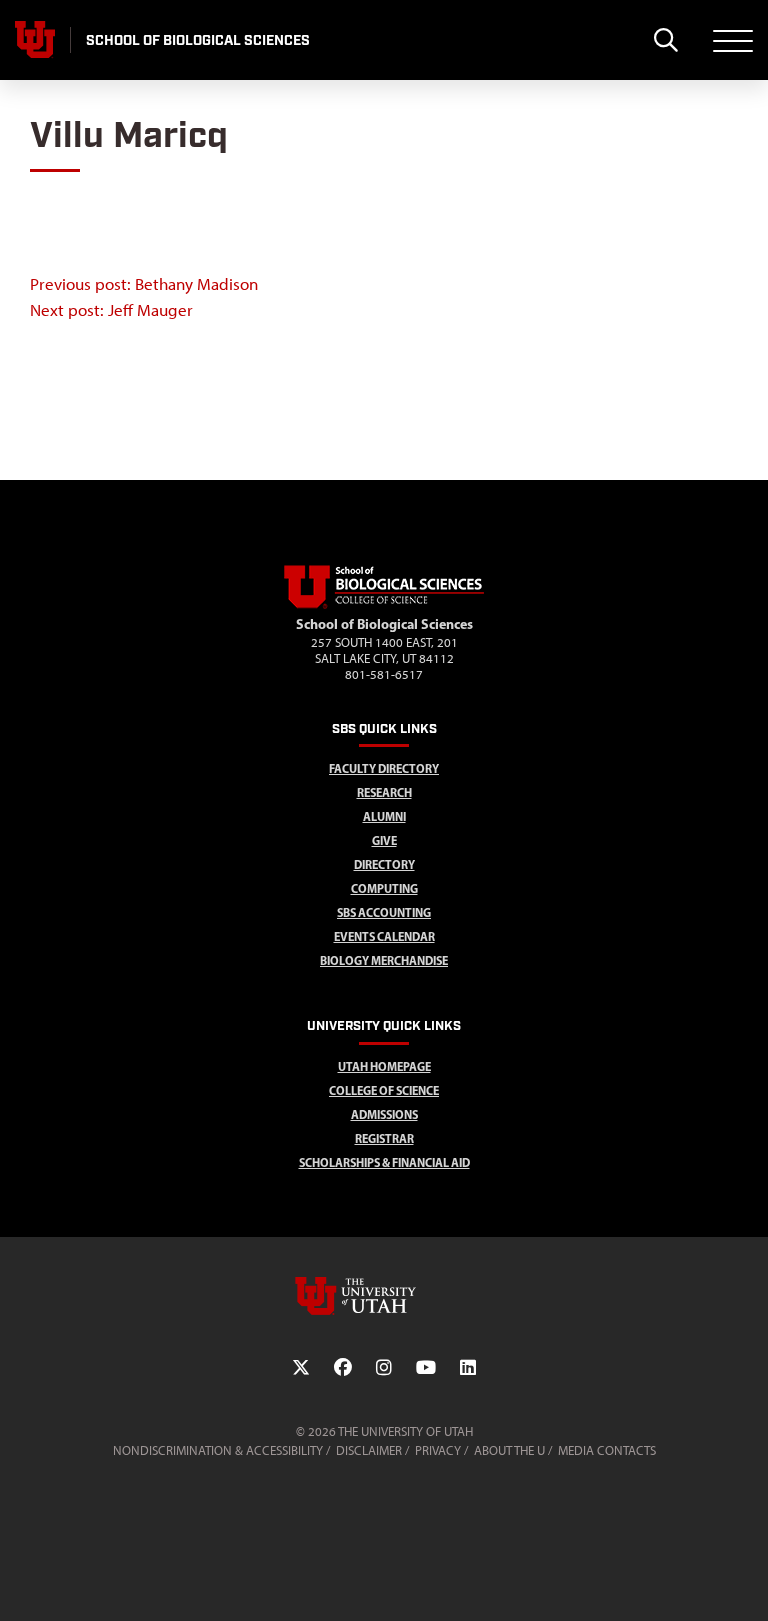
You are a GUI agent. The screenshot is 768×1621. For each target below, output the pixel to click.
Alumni (384, 816)
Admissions (384, 1114)
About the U (509, 1450)
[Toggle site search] (665, 40)
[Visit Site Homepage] (384, 605)
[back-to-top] (744, 1581)
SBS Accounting (384, 912)
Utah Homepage (384, 1066)
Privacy (438, 1450)
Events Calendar (384, 936)
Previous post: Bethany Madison (144, 284)
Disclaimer (369, 1450)
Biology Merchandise (384, 960)
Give (384, 840)
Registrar (384, 1138)
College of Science (384, 1090)
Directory (384, 864)
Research (384, 792)
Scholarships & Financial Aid (384, 1162)
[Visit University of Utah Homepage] (35, 40)
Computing (384, 888)
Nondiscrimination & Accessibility (218, 1450)
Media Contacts (607, 1450)
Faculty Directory (384, 768)
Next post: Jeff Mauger (111, 310)
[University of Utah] (384, 1296)
